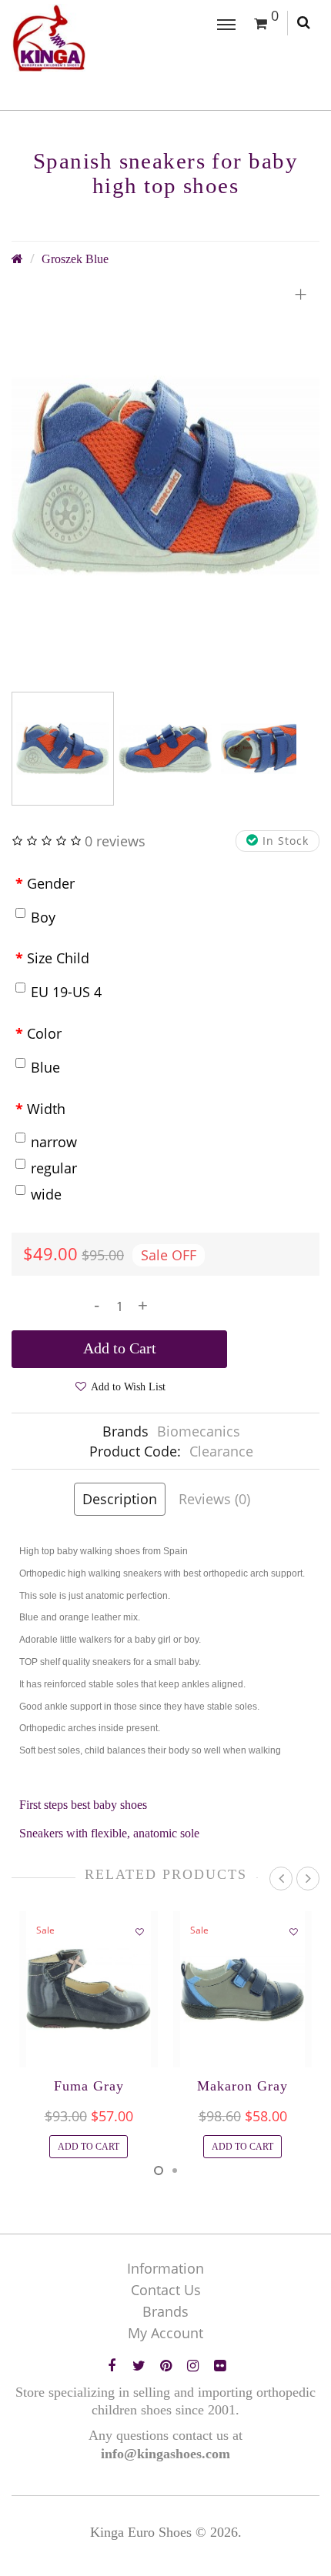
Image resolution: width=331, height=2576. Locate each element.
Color (44, 1033)
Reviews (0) (214, 1499)
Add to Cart (120, 1348)
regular (54, 1168)
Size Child (58, 958)
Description (120, 1499)
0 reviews (115, 841)
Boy (43, 917)
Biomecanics (199, 1431)
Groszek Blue (75, 259)
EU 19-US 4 (66, 992)
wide (46, 1194)
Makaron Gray (242, 2086)
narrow (54, 1142)
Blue (45, 1067)
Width (46, 1109)
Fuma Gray (89, 2086)
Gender (51, 883)
